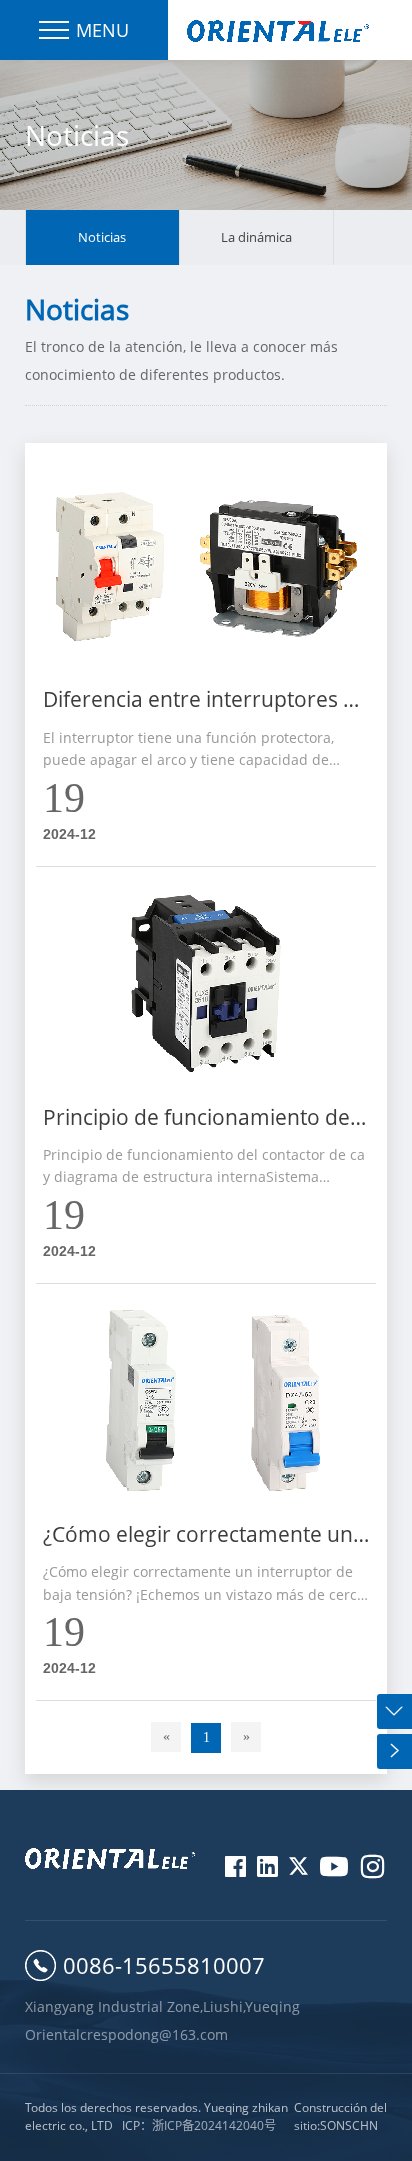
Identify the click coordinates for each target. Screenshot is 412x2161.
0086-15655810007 (164, 1965)
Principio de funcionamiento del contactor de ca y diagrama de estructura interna (199, 1119)
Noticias (102, 237)
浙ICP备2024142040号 (214, 2125)
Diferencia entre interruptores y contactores (198, 701)
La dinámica (256, 237)
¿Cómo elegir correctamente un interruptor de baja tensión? (198, 1536)
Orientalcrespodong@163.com (126, 2034)
